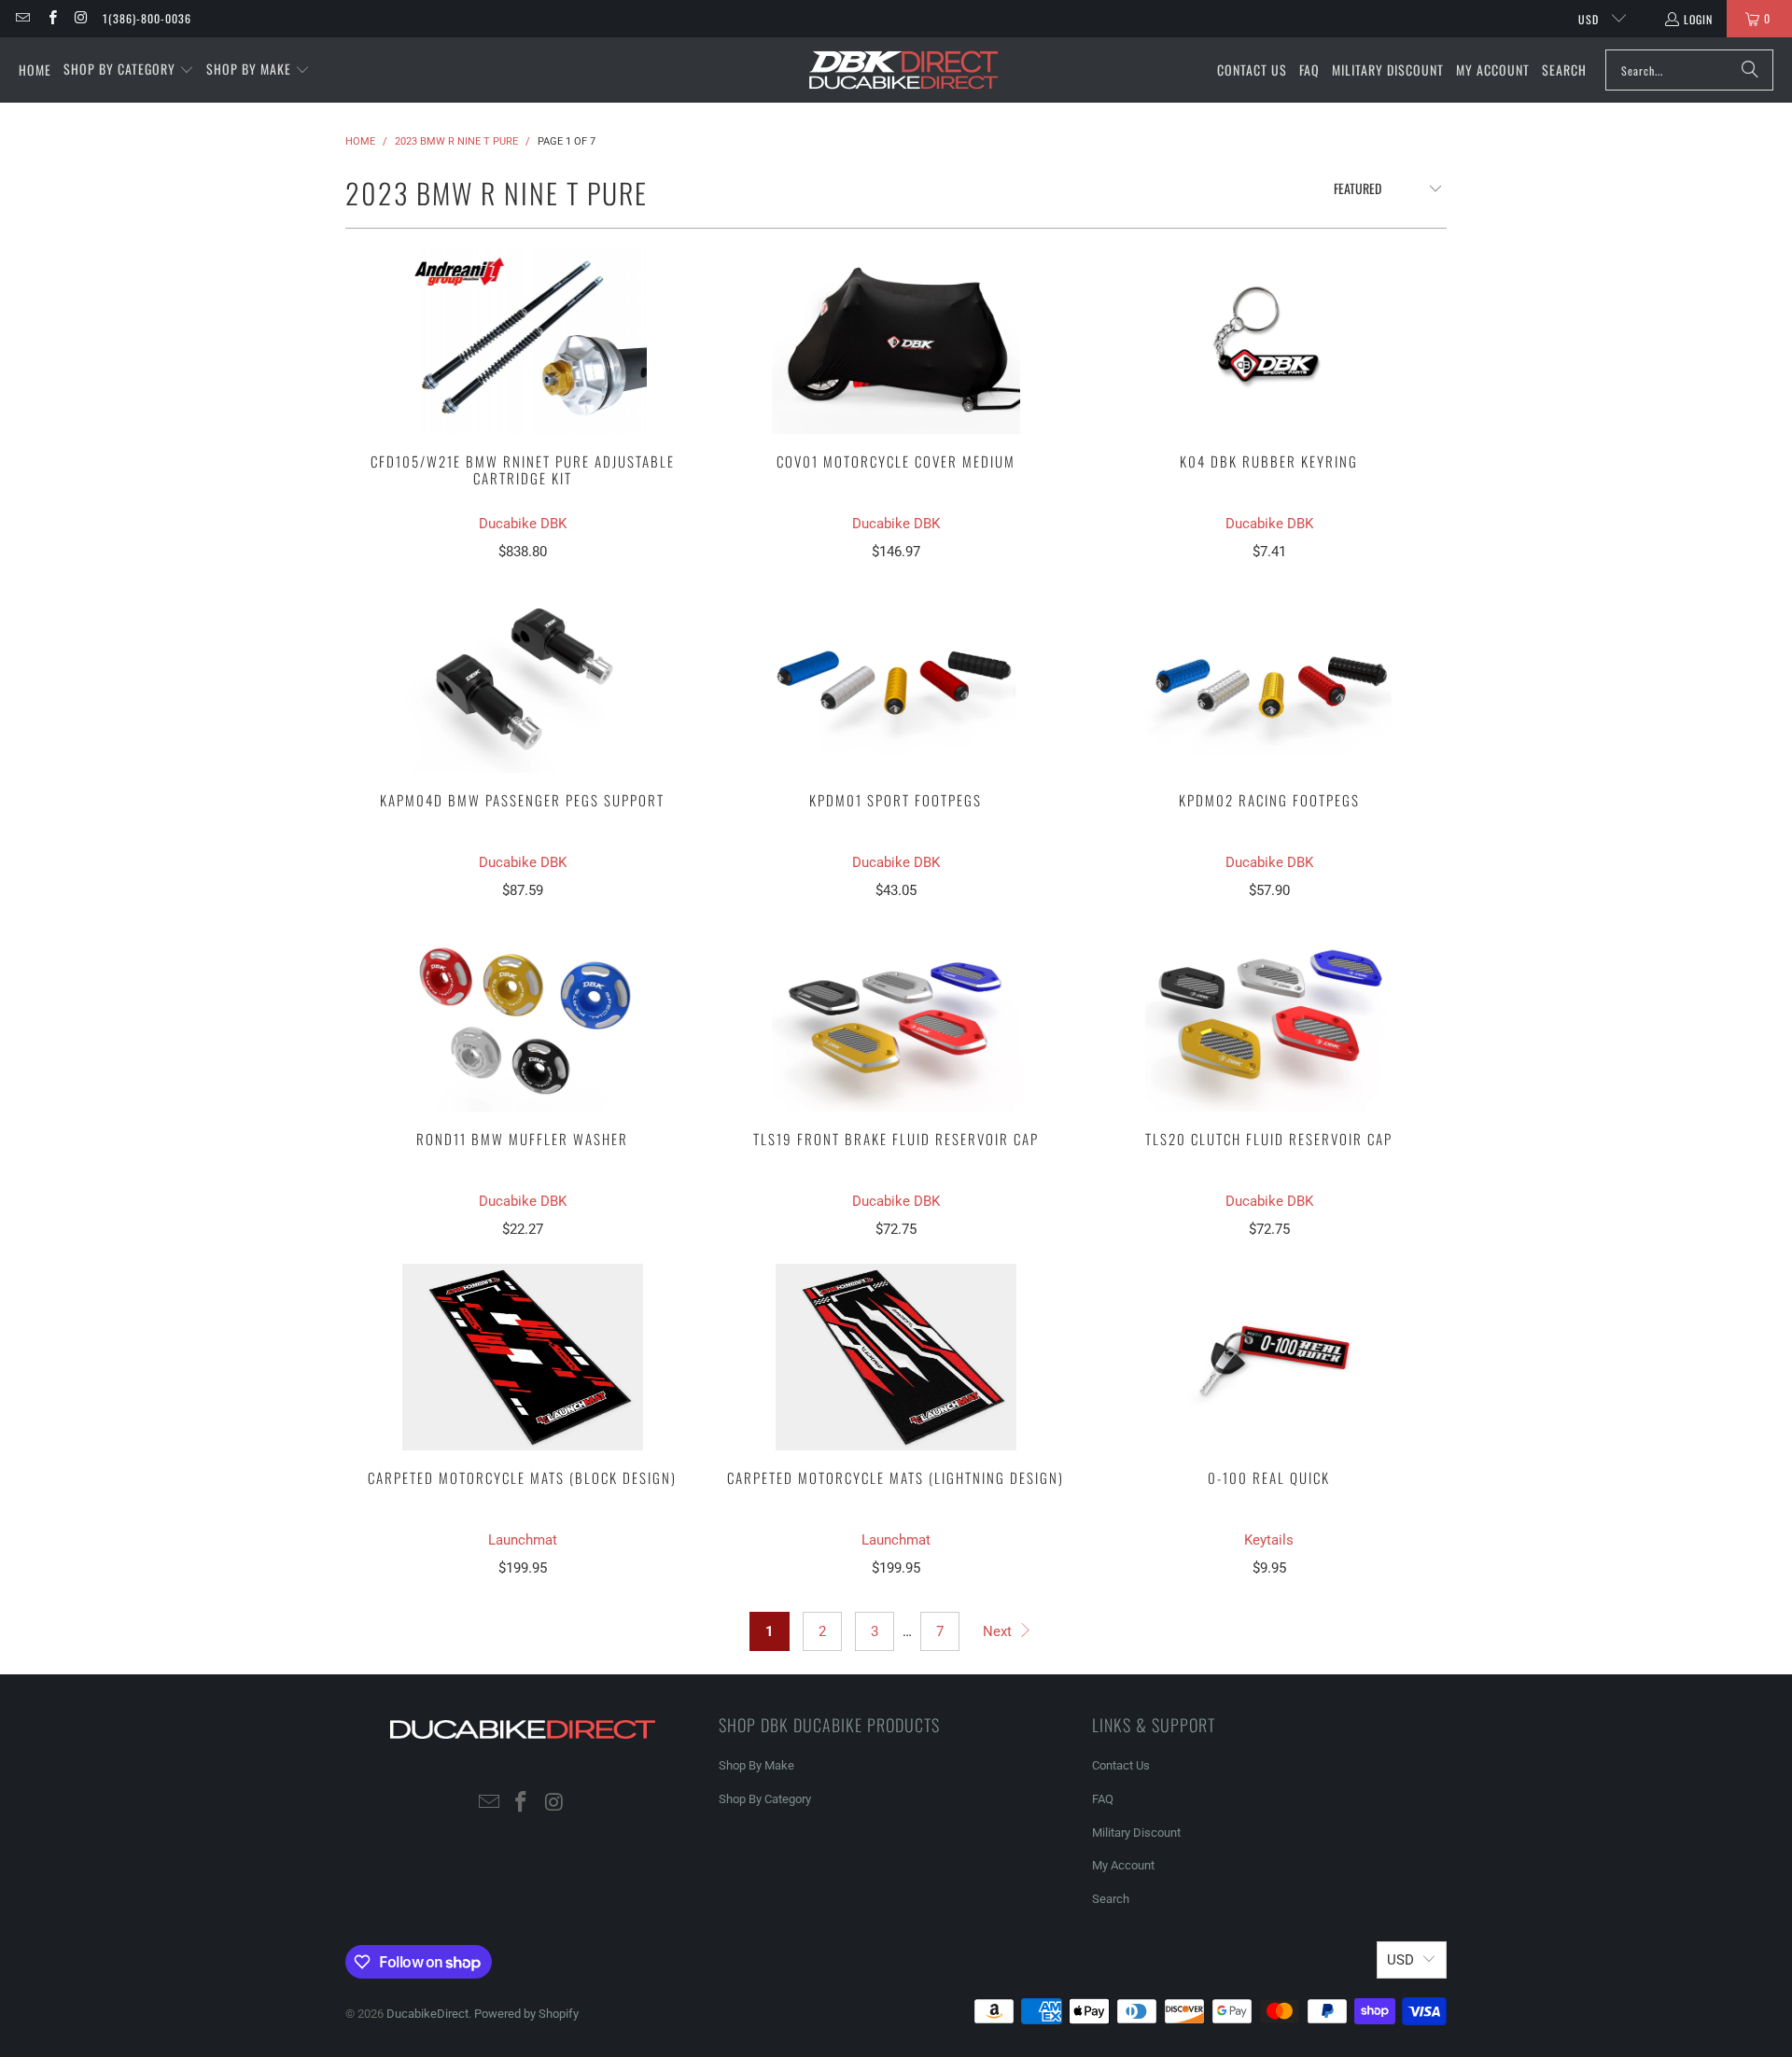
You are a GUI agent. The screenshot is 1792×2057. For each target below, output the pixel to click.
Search (1111, 1899)
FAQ (1103, 1799)
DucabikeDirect (427, 2014)
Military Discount (1136, 1833)
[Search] (1750, 70)
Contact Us (1121, 1765)
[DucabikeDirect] (903, 70)
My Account (1123, 1865)
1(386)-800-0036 (147, 18)
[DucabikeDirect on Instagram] (81, 18)
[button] (129, 70)
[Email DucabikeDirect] (22, 18)
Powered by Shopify (526, 2014)
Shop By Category (765, 1799)
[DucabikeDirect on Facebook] (51, 18)
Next (999, 1631)
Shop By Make (756, 1765)
